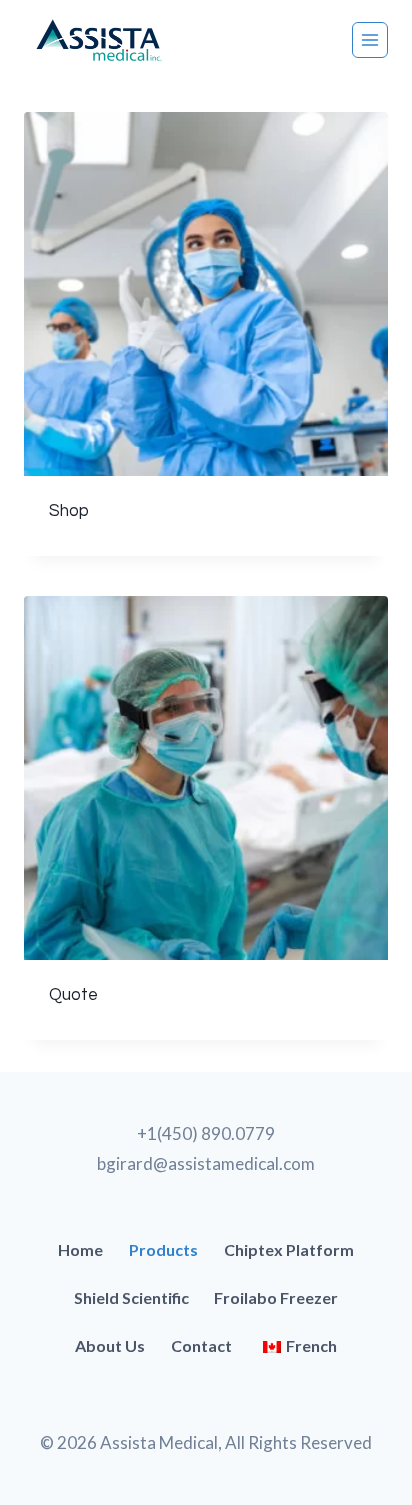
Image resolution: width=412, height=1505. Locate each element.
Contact (201, 1345)
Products (163, 1249)
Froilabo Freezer (276, 1297)
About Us (110, 1345)
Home (80, 1249)
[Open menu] (370, 40)
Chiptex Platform (289, 1249)
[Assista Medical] (99, 40)
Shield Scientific (131, 1297)
